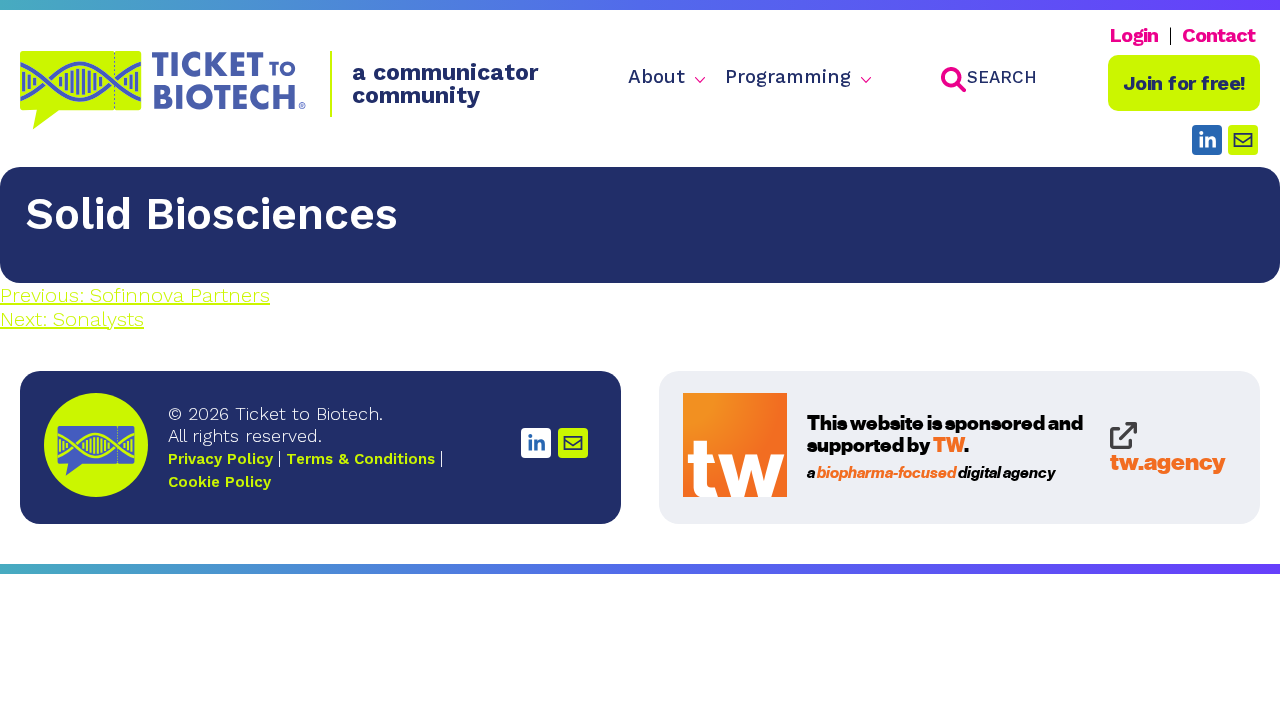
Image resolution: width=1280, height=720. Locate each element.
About (656, 77)
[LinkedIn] (536, 443)
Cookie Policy (219, 482)
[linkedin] (1207, 140)
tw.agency (1167, 460)
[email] (1243, 140)
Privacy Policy (220, 459)
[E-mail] (573, 443)
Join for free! (1184, 83)
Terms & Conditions (360, 459)
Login (1134, 35)
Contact (1218, 35)
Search (1002, 77)
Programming (788, 77)
